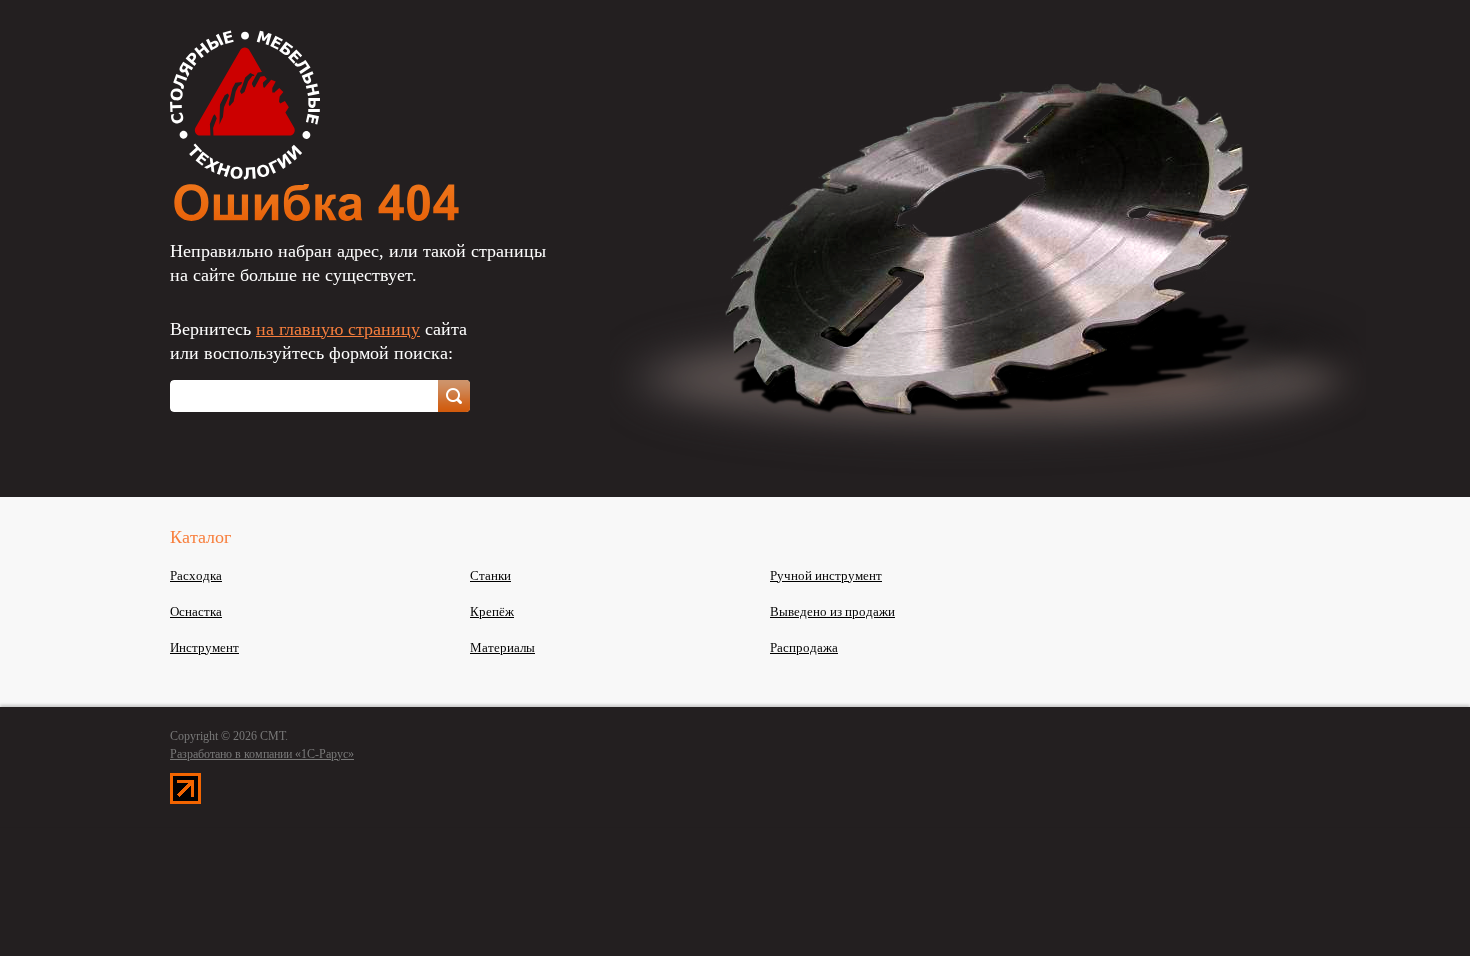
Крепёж (492, 611)
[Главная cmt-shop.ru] (245, 174)
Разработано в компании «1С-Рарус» (262, 754)
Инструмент (204, 647)
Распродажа (804, 647)
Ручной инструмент (826, 575)
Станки (490, 575)
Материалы (502, 647)
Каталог (200, 537)
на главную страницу (338, 329)
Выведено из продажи (832, 611)
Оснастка (196, 611)
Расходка (196, 575)
